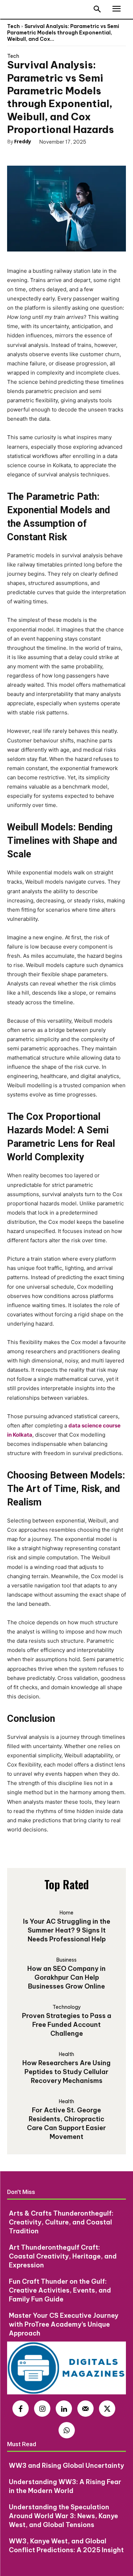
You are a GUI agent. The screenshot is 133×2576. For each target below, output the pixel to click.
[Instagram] (42, 2409)
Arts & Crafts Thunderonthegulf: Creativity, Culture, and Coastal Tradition (61, 2222)
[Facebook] (21, 154)
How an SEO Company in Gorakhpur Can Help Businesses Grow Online (66, 1977)
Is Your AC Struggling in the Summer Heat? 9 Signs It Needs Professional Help (67, 1930)
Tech (13, 26)
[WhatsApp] (70, 154)
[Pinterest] (54, 154)
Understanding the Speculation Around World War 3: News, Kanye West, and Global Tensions (63, 2516)
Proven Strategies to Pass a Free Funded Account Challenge (67, 2025)
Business (66, 1960)
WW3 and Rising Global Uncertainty (66, 2466)
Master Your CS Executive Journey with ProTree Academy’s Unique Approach (64, 2324)
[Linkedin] (64, 2409)
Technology (67, 2007)
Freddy (23, 141)
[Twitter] (38, 154)
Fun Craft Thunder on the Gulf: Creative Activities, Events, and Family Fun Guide (60, 2290)
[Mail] (85, 2409)
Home (66, 1913)
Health (66, 2054)
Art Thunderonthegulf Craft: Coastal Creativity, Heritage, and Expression (63, 2256)
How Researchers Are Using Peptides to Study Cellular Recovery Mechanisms (66, 2072)
